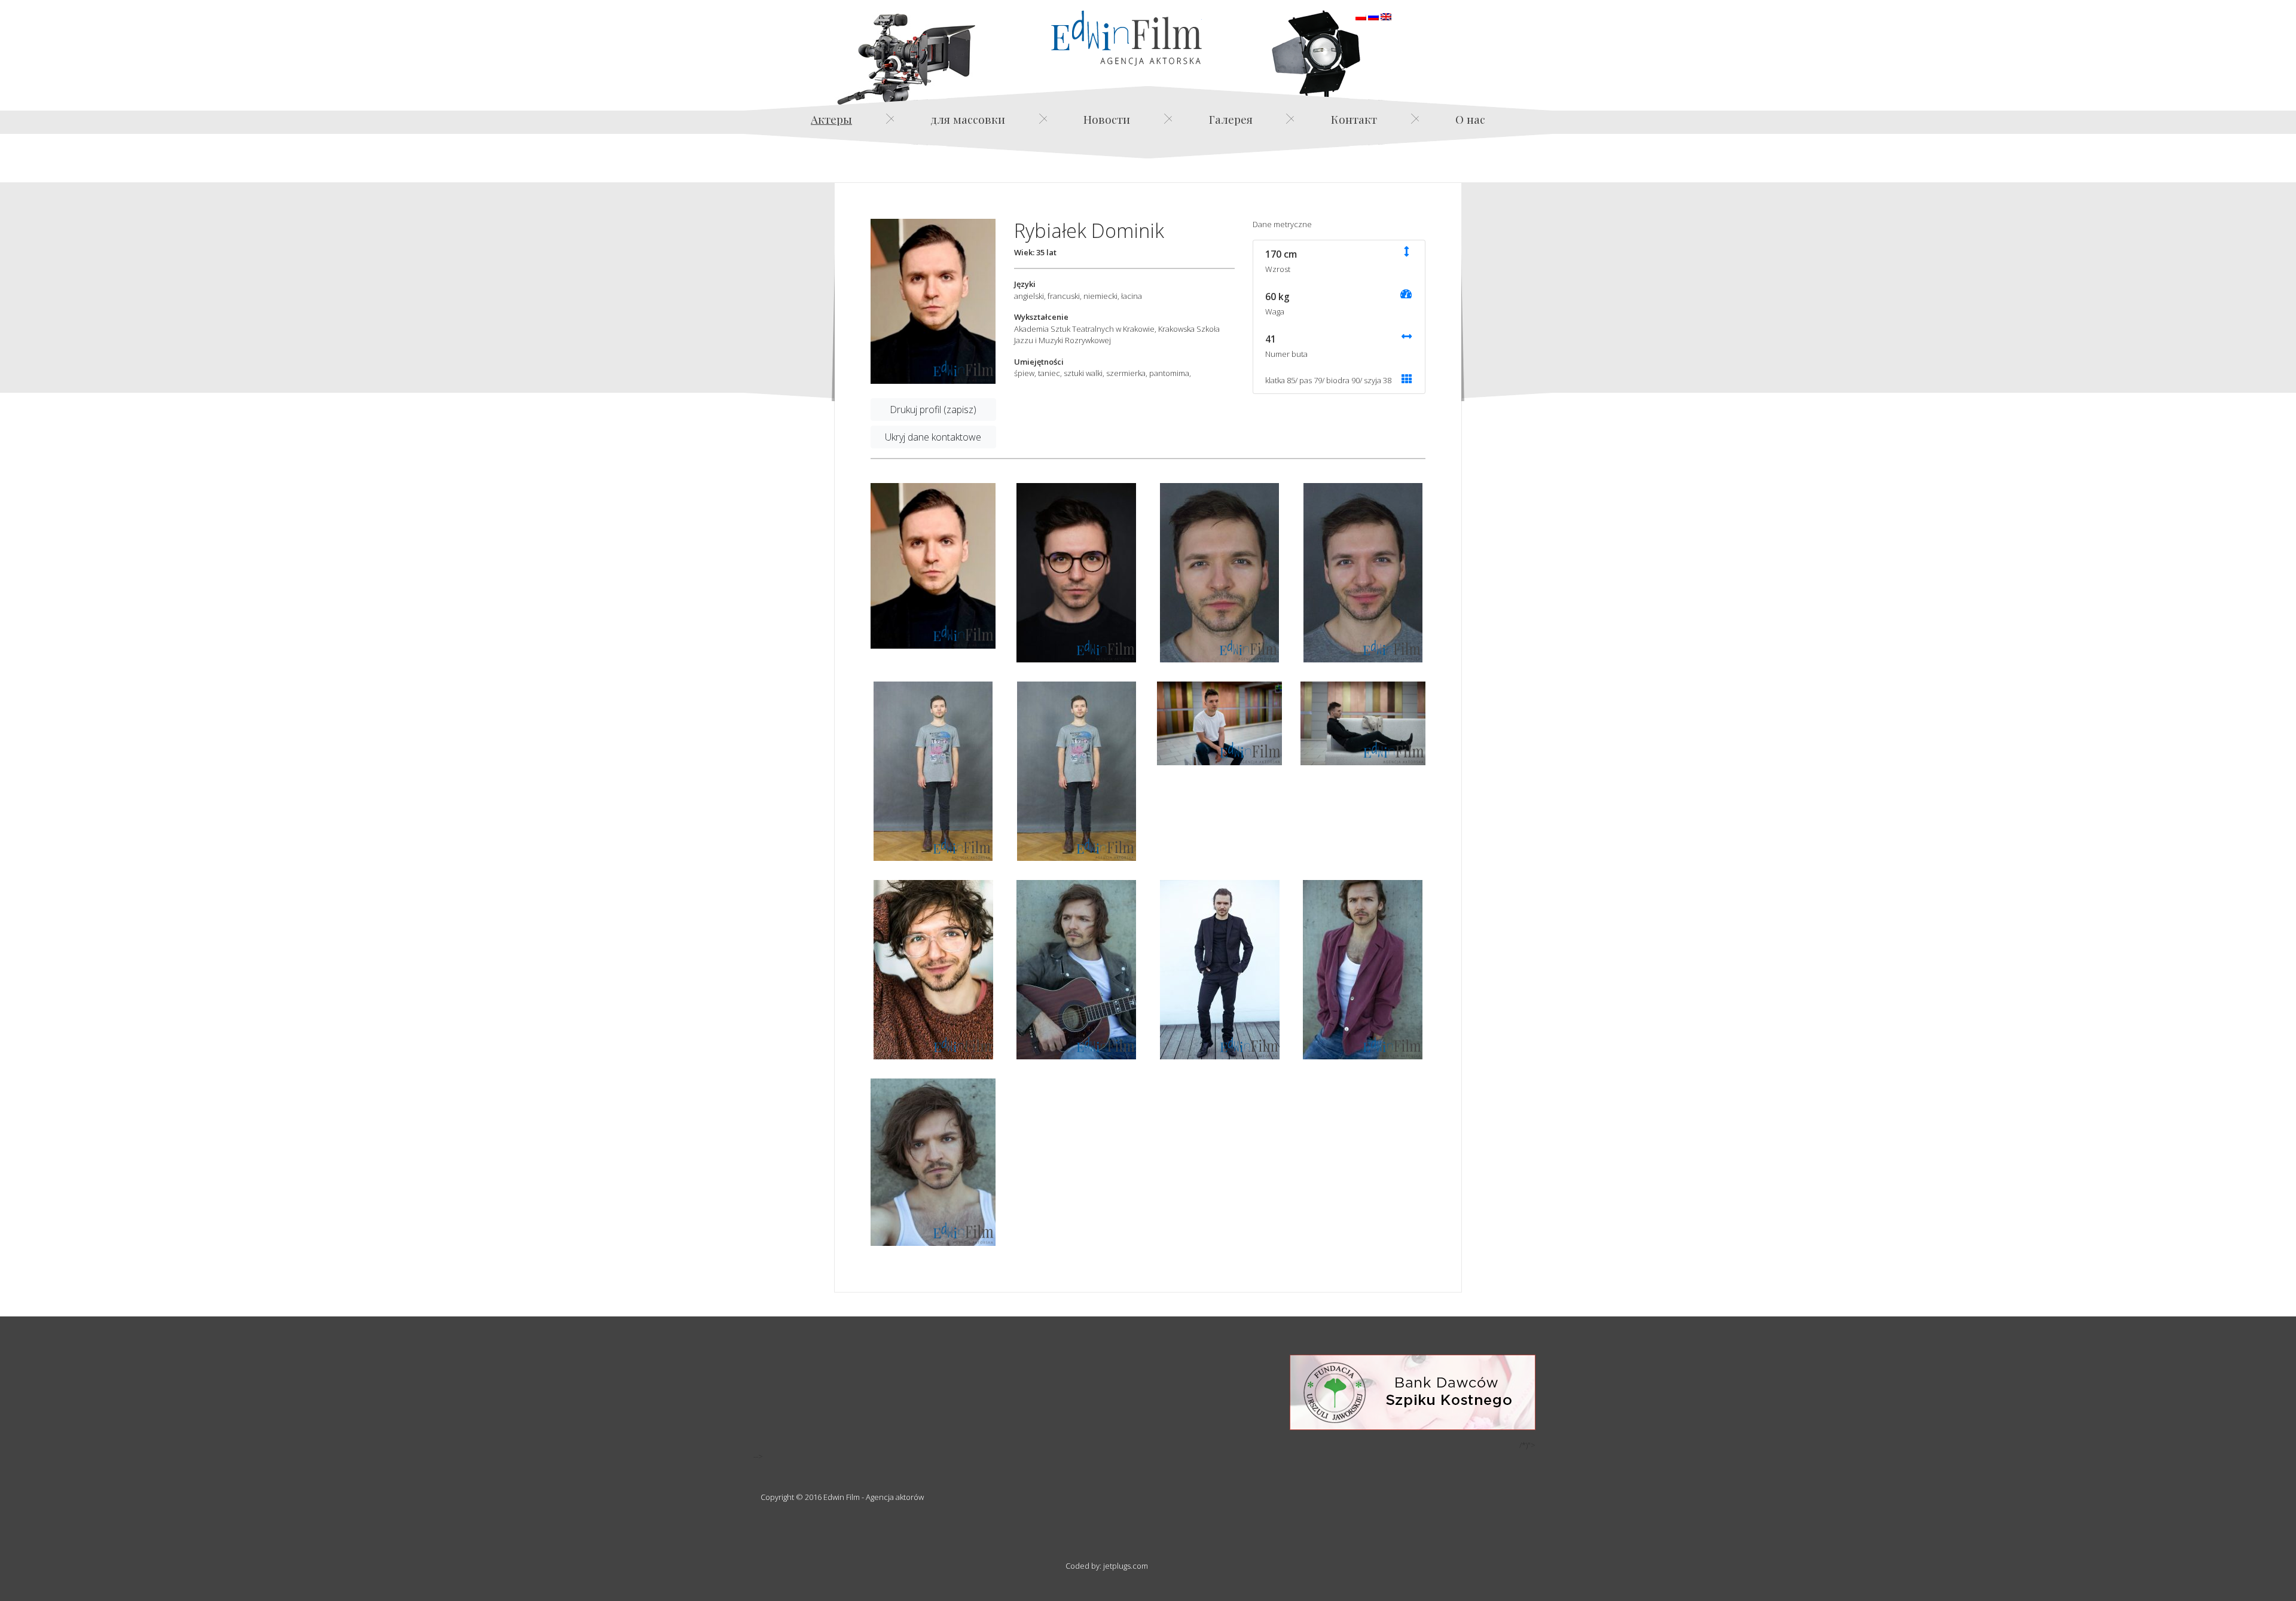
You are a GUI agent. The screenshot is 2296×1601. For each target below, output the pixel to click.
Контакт (1354, 119)
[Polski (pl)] (1361, 16)
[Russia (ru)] (1373, 16)
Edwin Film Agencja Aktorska (1126, 38)
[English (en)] (1386, 16)
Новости (1107, 119)
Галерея (1231, 119)
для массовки (968, 119)
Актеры (831, 119)
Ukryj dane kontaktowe (933, 437)
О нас (1470, 119)
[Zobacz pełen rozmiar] (933, 302)
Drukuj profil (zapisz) (933, 410)
